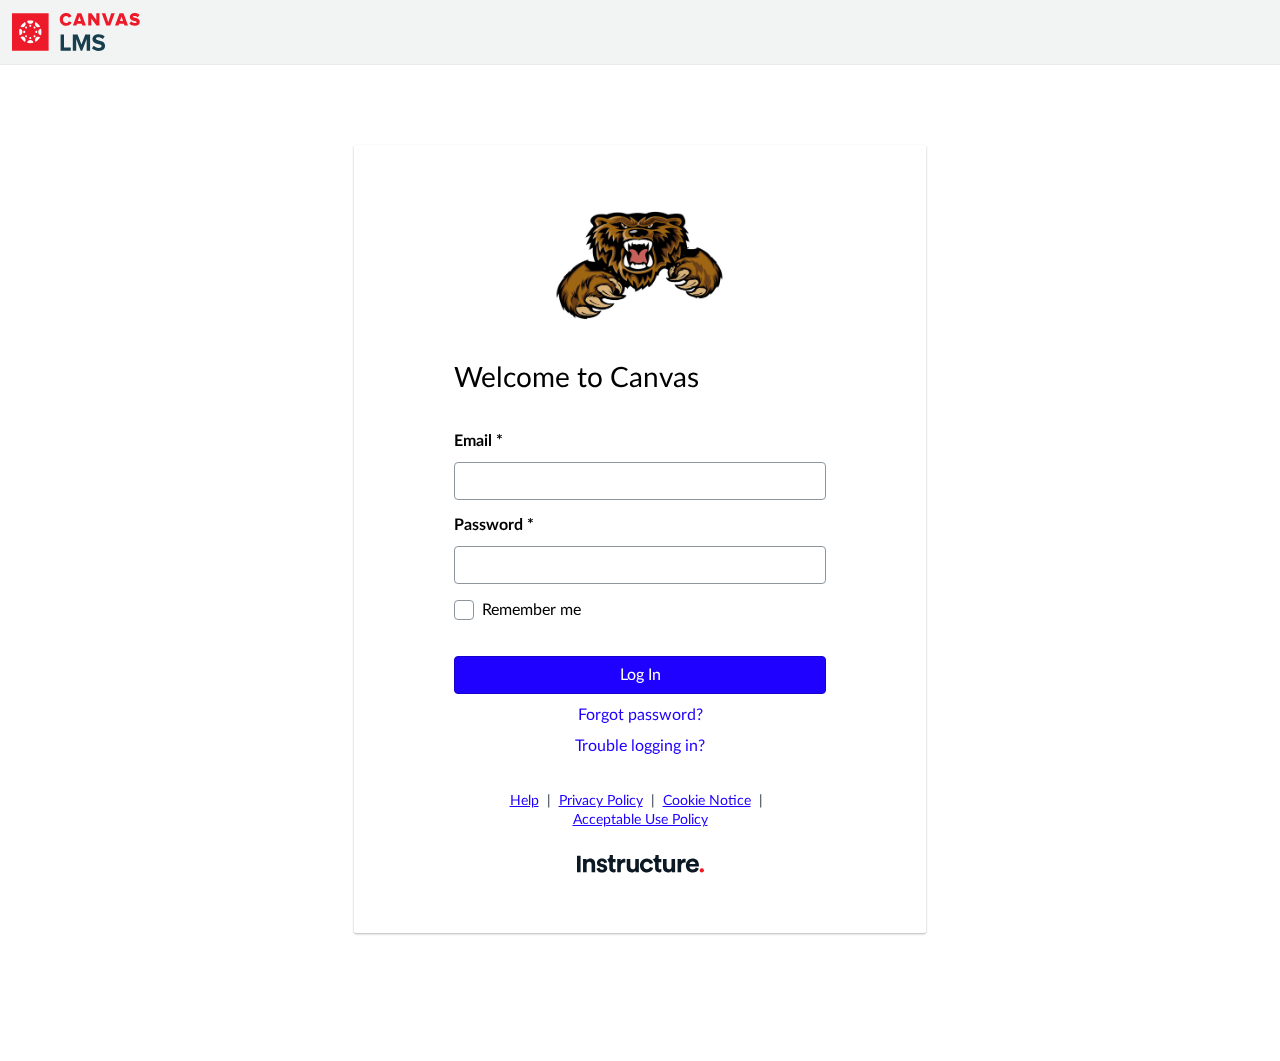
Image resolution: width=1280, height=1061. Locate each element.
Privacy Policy (601, 801)
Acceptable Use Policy (640, 820)
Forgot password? (640, 715)
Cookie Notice (707, 801)
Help (524, 801)
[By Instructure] (640, 863)
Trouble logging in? (640, 746)
